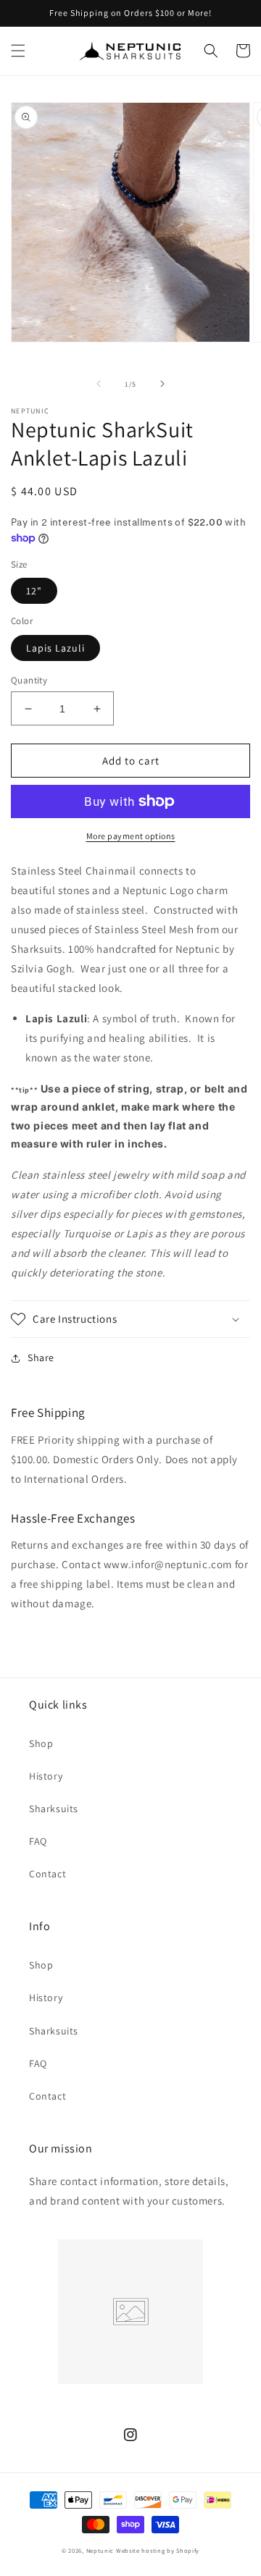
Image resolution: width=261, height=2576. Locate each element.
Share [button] (41, 1358)
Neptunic (100, 2550)
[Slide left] (99, 384)
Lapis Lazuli (55, 648)
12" (34, 591)
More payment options (131, 836)
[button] (18, 51)
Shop (41, 1743)
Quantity (29, 680)
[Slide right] (162, 384)
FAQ (38, 1841)
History (46, 1776)
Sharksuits (54, 1809)
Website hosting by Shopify (158, 2550)
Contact (47, 1874)
